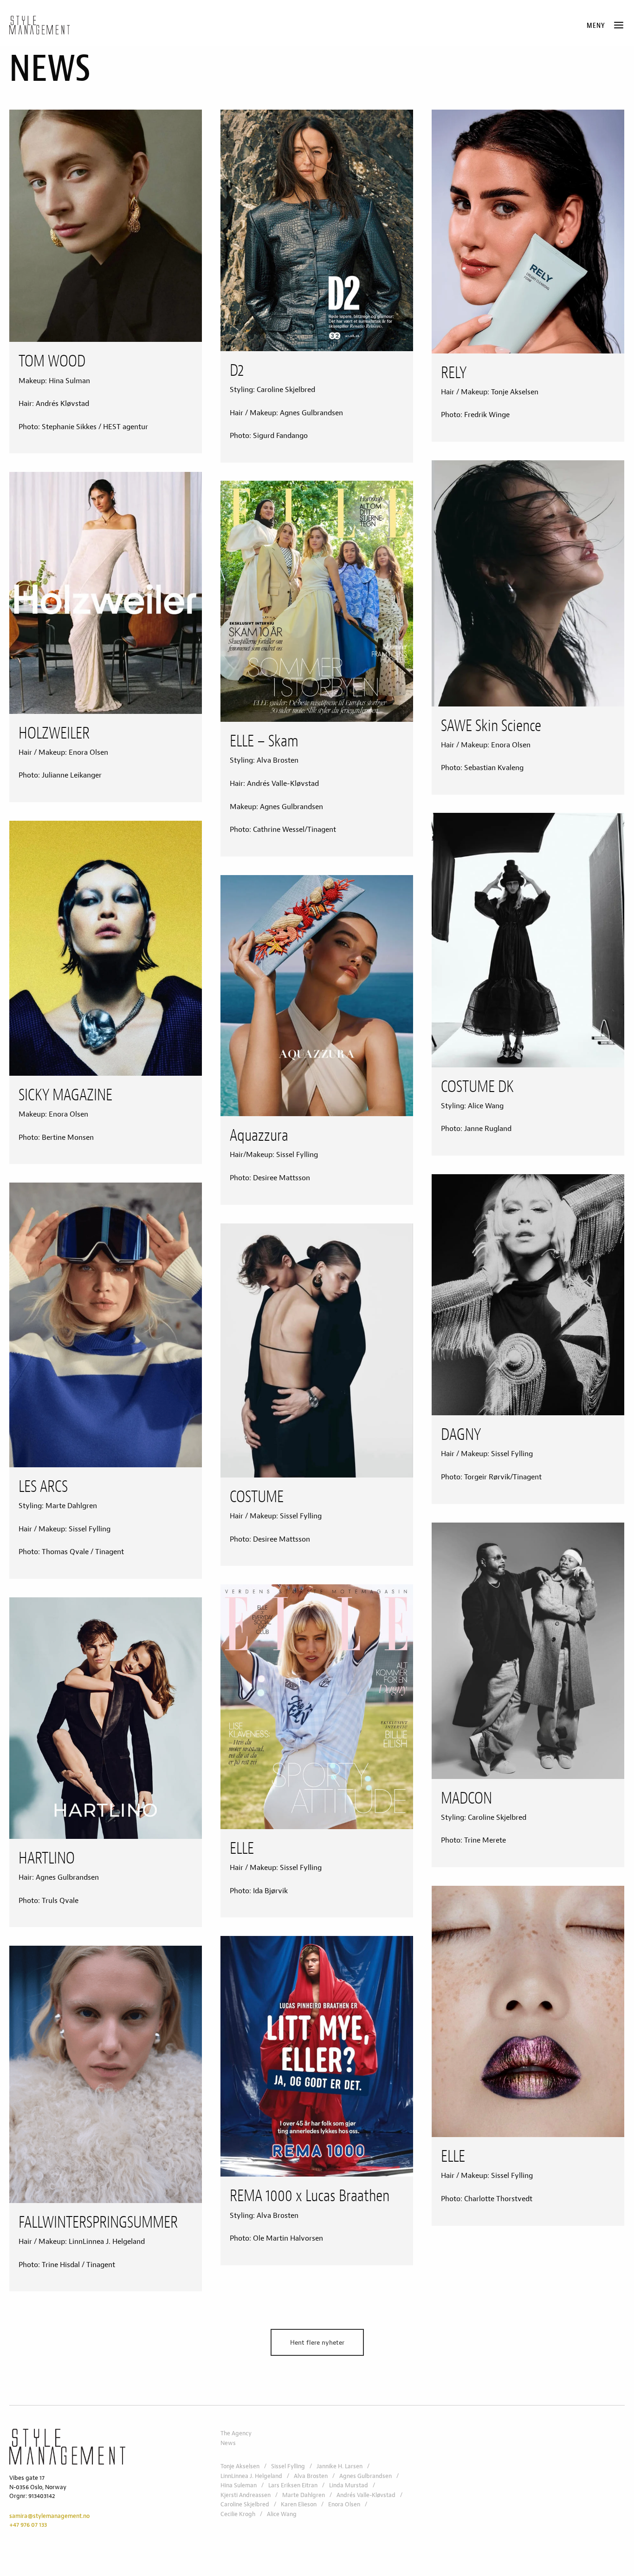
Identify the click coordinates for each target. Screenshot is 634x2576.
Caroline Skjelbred (245, 2504)
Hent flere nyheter (317, 2342)
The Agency (236, 2433)
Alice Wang (282, 2514)
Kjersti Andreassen (246, 2495)
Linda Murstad (349, 2485)
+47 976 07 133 (28, 2525)
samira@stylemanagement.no (49, 2516)
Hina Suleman (239, 2485)
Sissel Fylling (288, 2466)
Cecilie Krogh (238, 2514)
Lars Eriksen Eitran (293, 2485)
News (228, 2443)
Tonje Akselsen (240, 2466)
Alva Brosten (311, 2476)
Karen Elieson (299, 2504)
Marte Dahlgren (304, 2495)
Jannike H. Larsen (340, 2466)
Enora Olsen (344, 2504)
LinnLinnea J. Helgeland (251, 2476)
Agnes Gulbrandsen (366, 2476)
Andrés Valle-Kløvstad (366, 2495)
